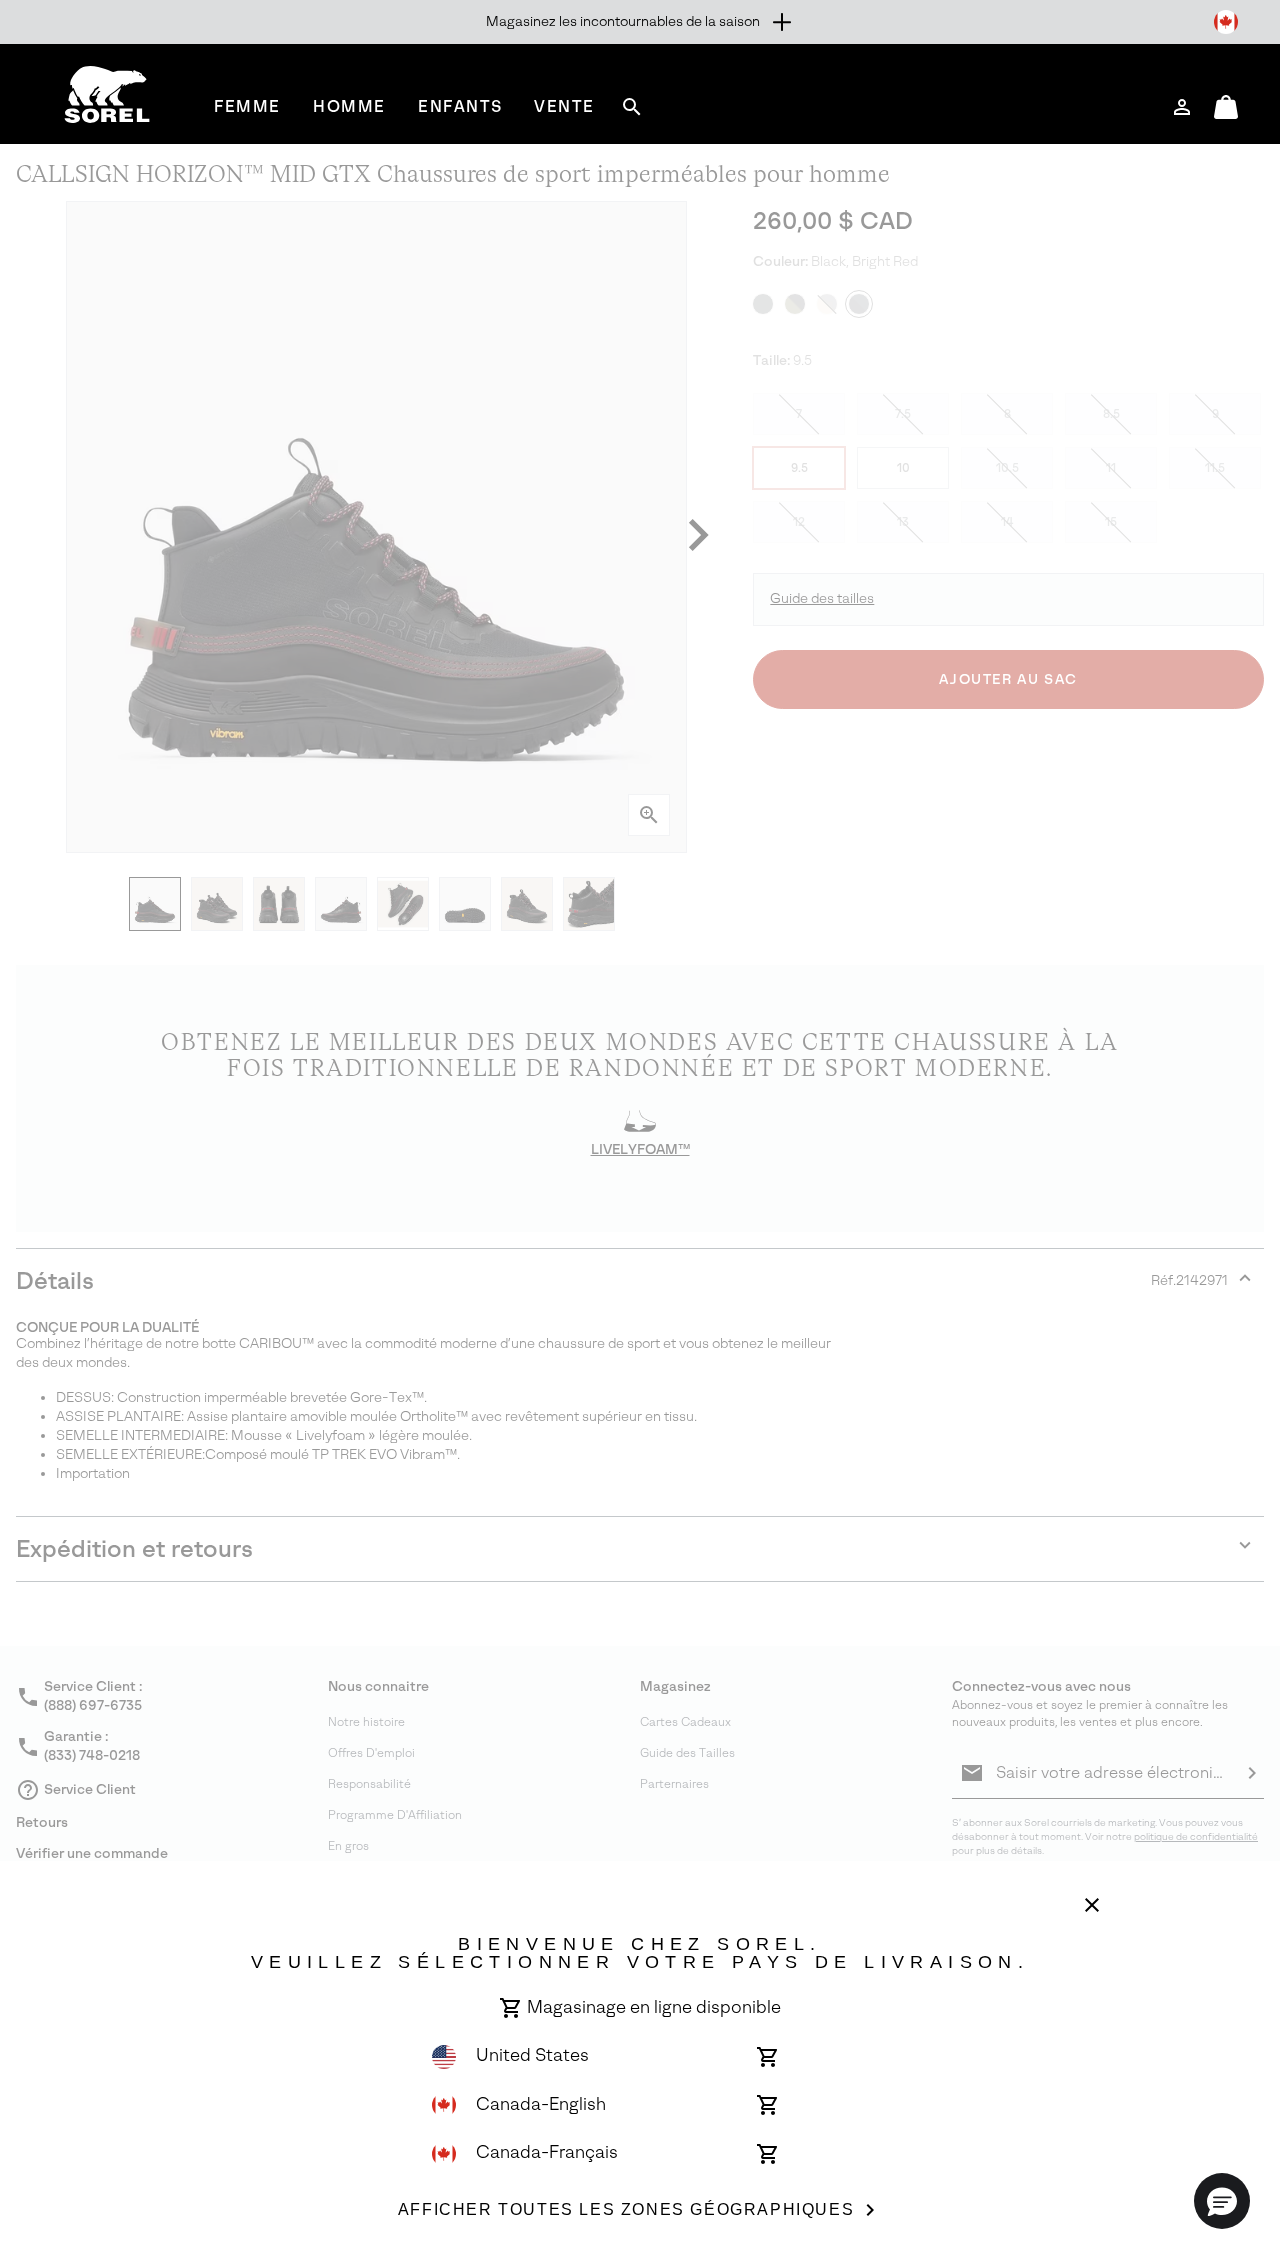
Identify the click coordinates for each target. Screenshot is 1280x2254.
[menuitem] (247, 106)
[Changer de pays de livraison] (1226, 22)
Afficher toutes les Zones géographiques (626, 2209)
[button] (1222, 2201)
